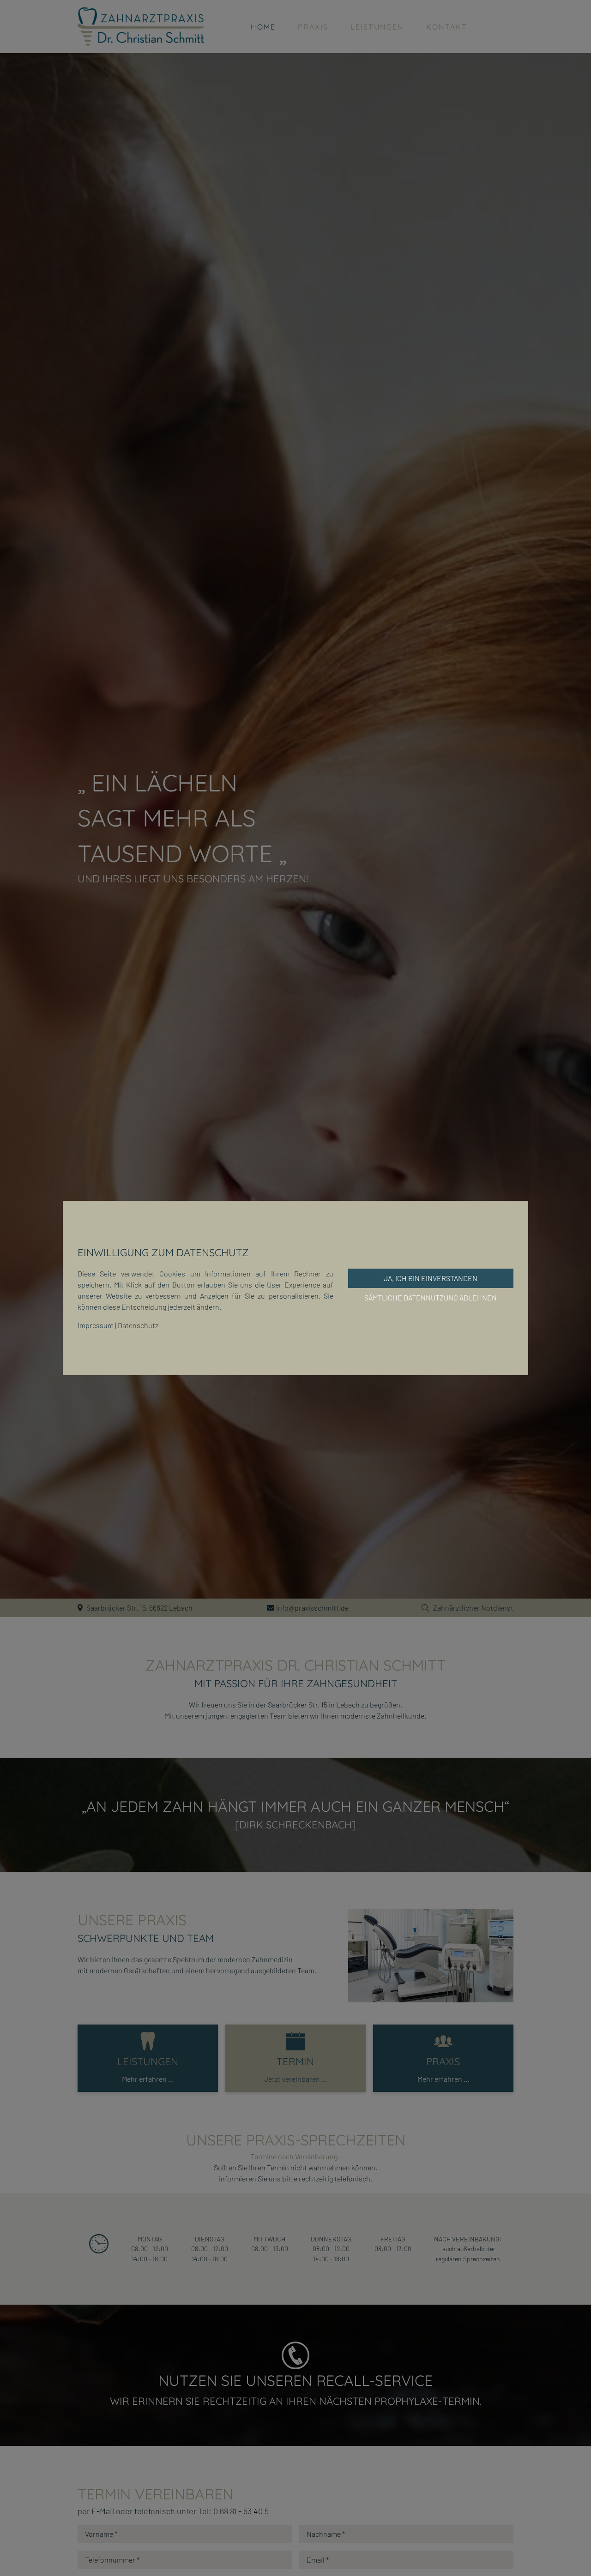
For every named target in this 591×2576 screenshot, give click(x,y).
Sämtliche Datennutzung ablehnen (431, 1297)
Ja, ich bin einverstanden (431, 1278)
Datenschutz (138, 1325)
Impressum (96, 1325)
